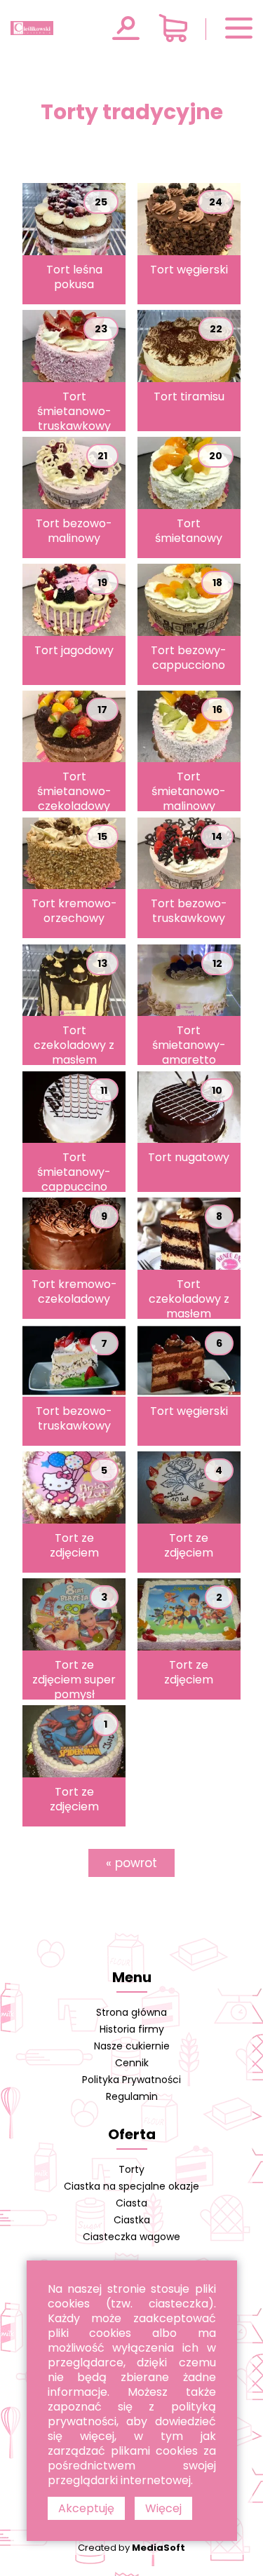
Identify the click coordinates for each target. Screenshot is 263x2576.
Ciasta (131, 2203)
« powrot (131, 1863)
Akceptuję (86, 2508)
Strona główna (131, 2012)
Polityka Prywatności (131, 2080)
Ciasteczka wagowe (131, 2237)
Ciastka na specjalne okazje (131, 2186)
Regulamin (132, 2096)
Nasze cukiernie (132, 2046)
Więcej (163, 2508)
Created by (131, 2548)
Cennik (132, 2063)
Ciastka (132, 2220)
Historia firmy (132, 2029)
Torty (131, 2169)
